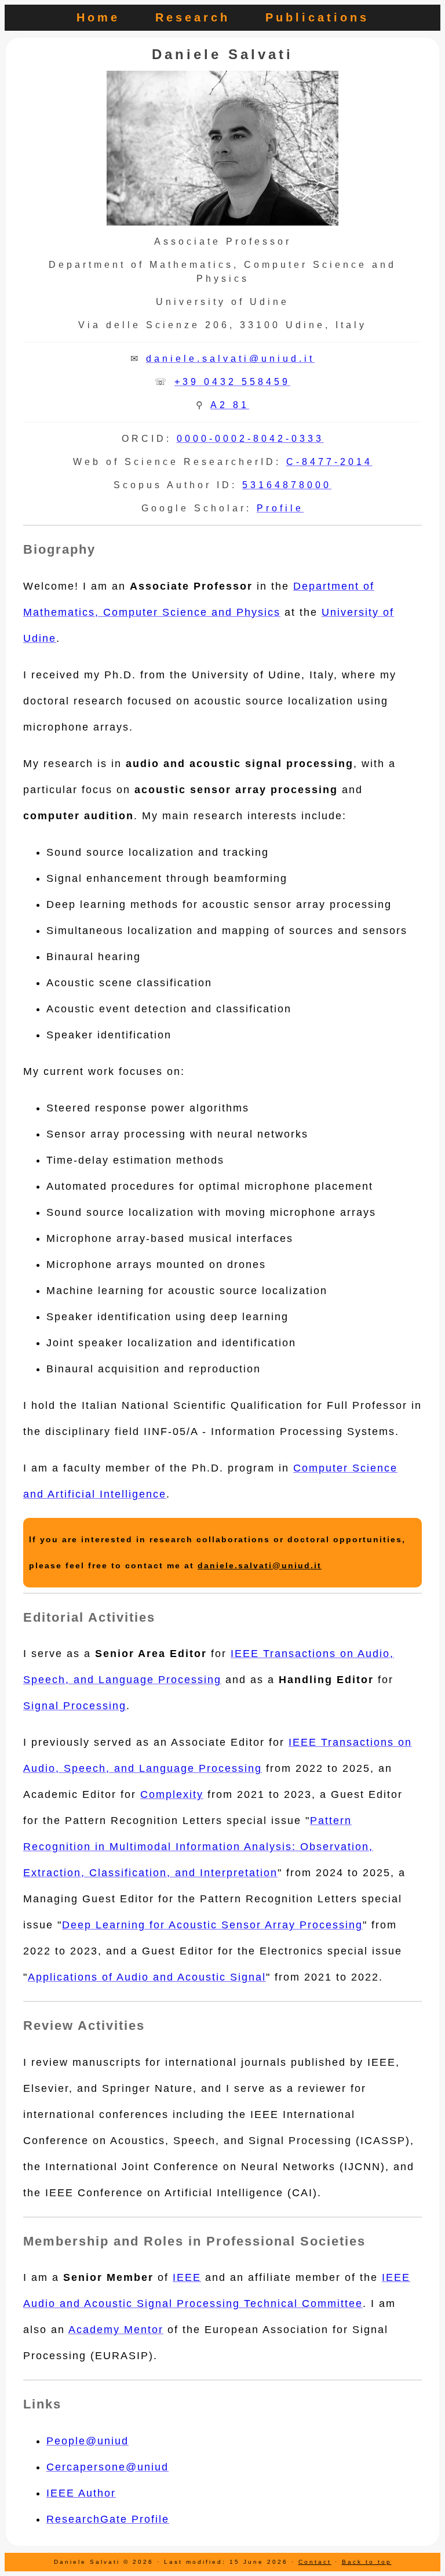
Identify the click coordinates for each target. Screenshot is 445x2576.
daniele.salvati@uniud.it (230, 359)
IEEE (187, 2277)
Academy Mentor (116, 2330)
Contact (315, 2562)
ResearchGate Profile (108, 2519)
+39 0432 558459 (232, 382)
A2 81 (230, 405)
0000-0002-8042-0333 (250, 439)
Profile (280, 508)
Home (98, 17)
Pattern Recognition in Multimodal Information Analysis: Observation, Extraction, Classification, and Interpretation (198, 1847)
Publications (317, 17)
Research (193, 17)
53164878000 (287, 485)
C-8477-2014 (329, 462)
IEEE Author (81, 2493)
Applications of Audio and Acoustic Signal (147, 1977)
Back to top (367, 2562)
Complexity (172, 1794)
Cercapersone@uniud (107, 2467)
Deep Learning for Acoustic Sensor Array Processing (212, 1925)
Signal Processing (75, 1706)
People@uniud (87, 2441)
